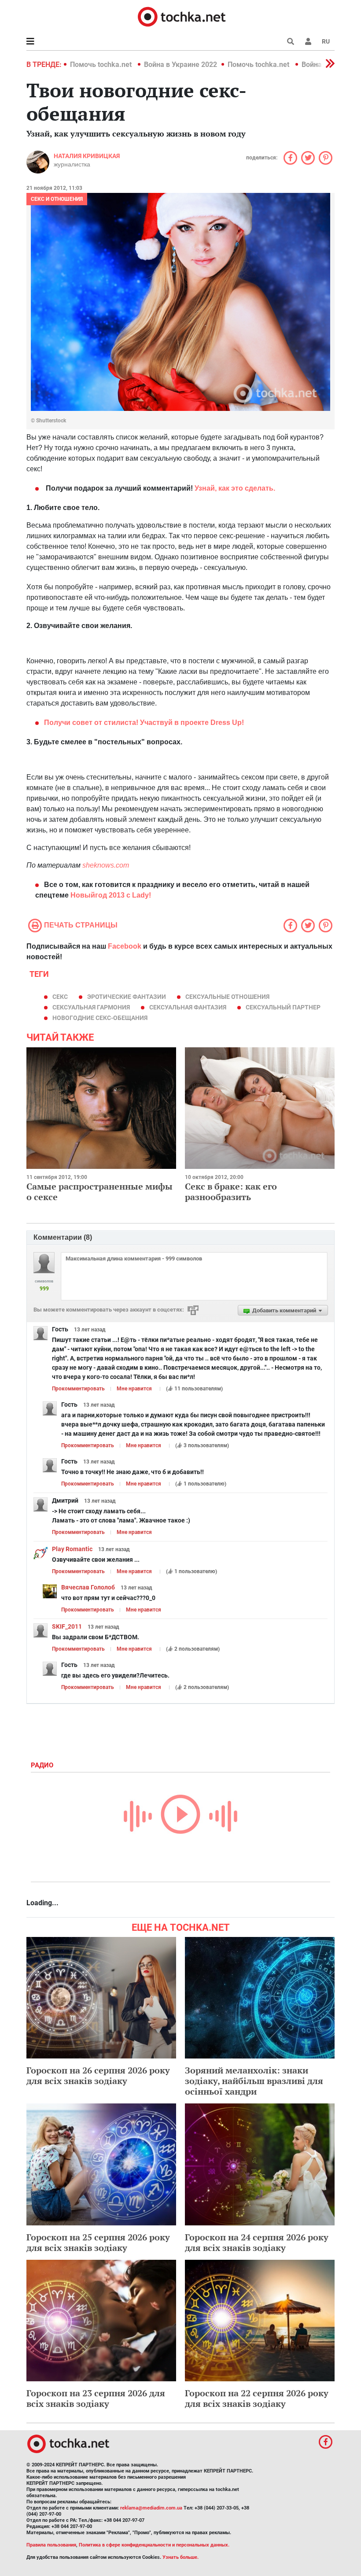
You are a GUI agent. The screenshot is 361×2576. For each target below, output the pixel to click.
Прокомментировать (78, 1389)
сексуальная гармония (91, 1007)
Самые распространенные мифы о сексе (99, 1192)
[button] (308, 41)
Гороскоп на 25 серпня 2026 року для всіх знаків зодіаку (98, 2242)
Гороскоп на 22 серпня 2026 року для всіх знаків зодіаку (257, 2398)
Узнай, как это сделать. (235, 488)
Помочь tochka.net (102, 65)
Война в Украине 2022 (180, 65)
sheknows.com (106, 865)
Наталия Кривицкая (87, 156)
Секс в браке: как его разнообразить (231, 1192)
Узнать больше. (180, 2557)
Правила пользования (51, 2545)
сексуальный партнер (283, 1007)
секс (60, 997)
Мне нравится (134, 1389)
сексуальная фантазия (188, 1007)
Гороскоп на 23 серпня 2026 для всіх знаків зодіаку (96, 2398)
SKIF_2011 (67, 1626)
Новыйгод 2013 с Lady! (111, 895)
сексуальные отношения (227, 997)
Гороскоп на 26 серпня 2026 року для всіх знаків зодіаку (98, 2075)
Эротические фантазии (127, 997)
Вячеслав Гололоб (88, 1587)
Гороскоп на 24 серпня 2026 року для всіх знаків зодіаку (257, 2242)
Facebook (125, 946)
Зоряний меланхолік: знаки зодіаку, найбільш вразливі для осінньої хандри (254, 2081)
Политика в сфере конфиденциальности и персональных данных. (154, 2545)
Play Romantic (72, 1549)
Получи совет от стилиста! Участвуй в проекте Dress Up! (144, 723)
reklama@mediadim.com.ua (151, 2508)
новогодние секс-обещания (100, 1018)
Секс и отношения (57, 199)
